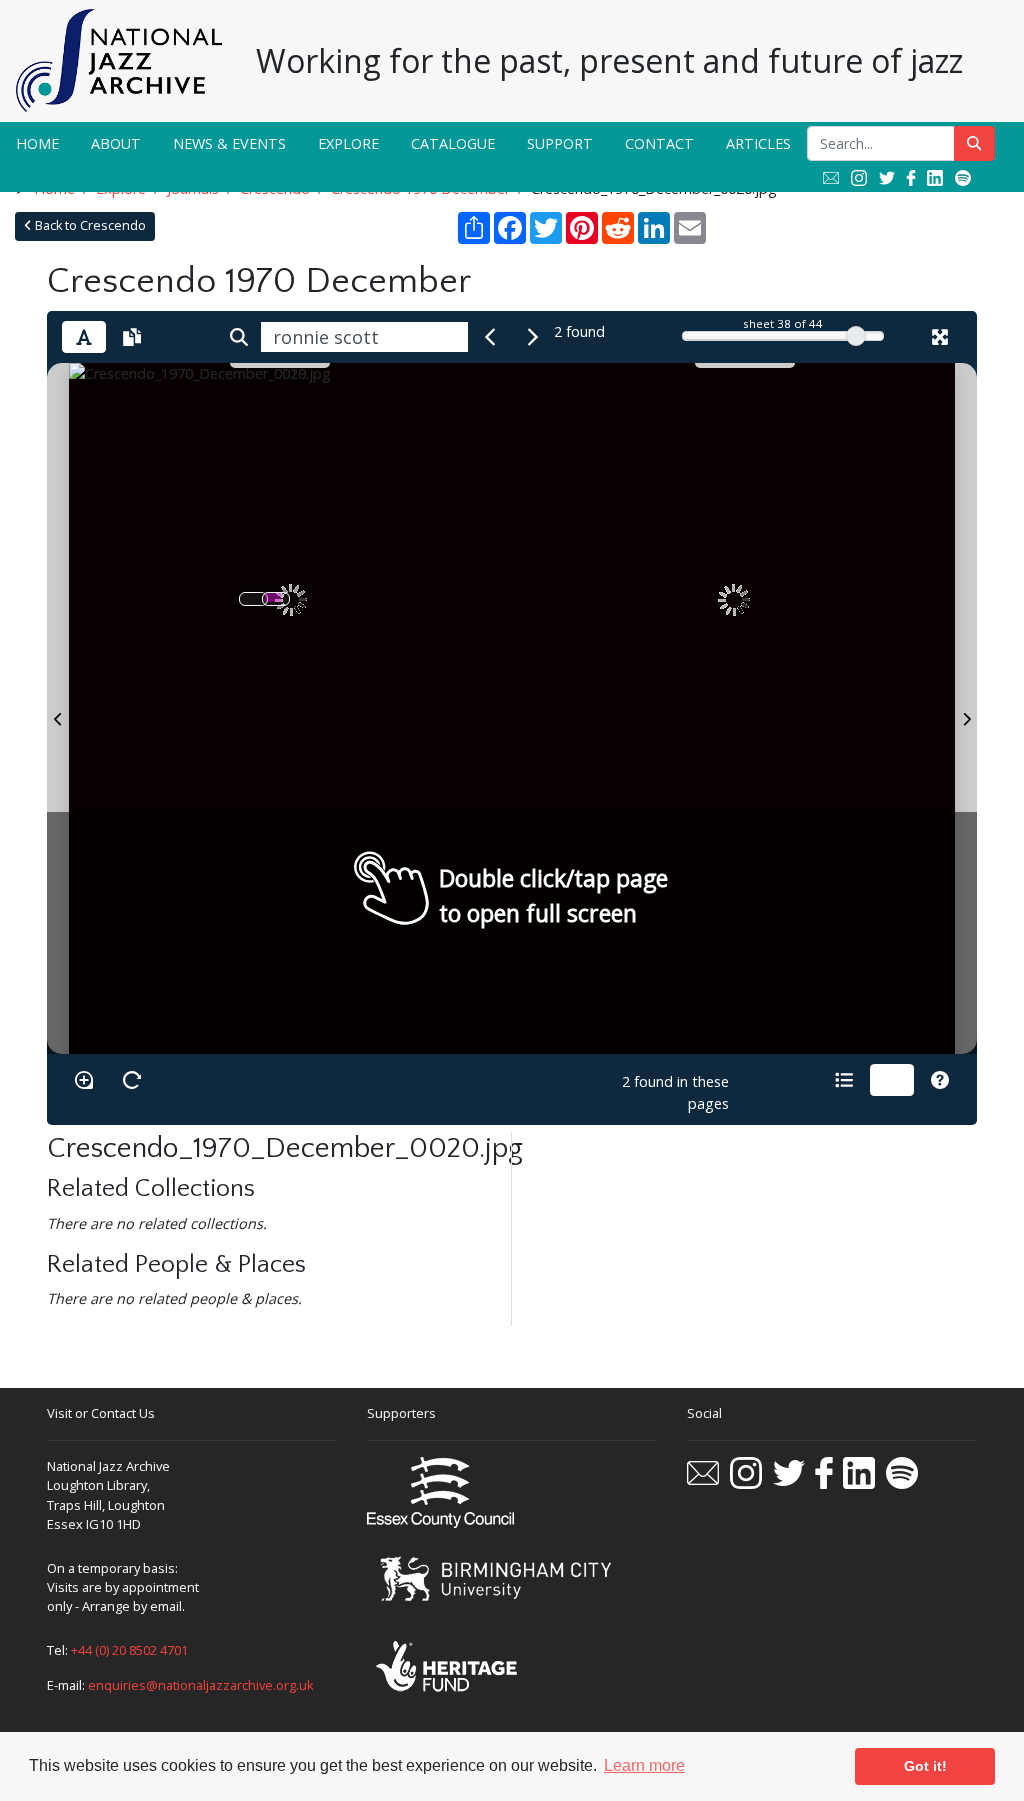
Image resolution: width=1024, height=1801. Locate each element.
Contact (659, 143)
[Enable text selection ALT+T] (84, 337)
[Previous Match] (490, 337)
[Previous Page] (58, 708)
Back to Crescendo (89, 225)
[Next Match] (533, 337)
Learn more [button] (644, 1765)
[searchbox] (364, 337)
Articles (758, 143)
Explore (348, 143)
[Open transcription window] (132, 337)
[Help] (940, 1080)
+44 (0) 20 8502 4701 (129, 1650)
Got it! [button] (925, 1766)
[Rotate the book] (132, 1080)
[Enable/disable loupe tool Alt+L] (84, 1080)
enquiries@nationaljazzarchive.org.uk (201, 1685)
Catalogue (453, 143)
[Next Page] (966, 708)
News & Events (229, 143)
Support (560, 143)
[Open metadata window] (844, 1080)
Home (37, 143)
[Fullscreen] (940, 337)
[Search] (239, 337)
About (116, 143)
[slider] (856, 336)
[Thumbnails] (892, 1080)
